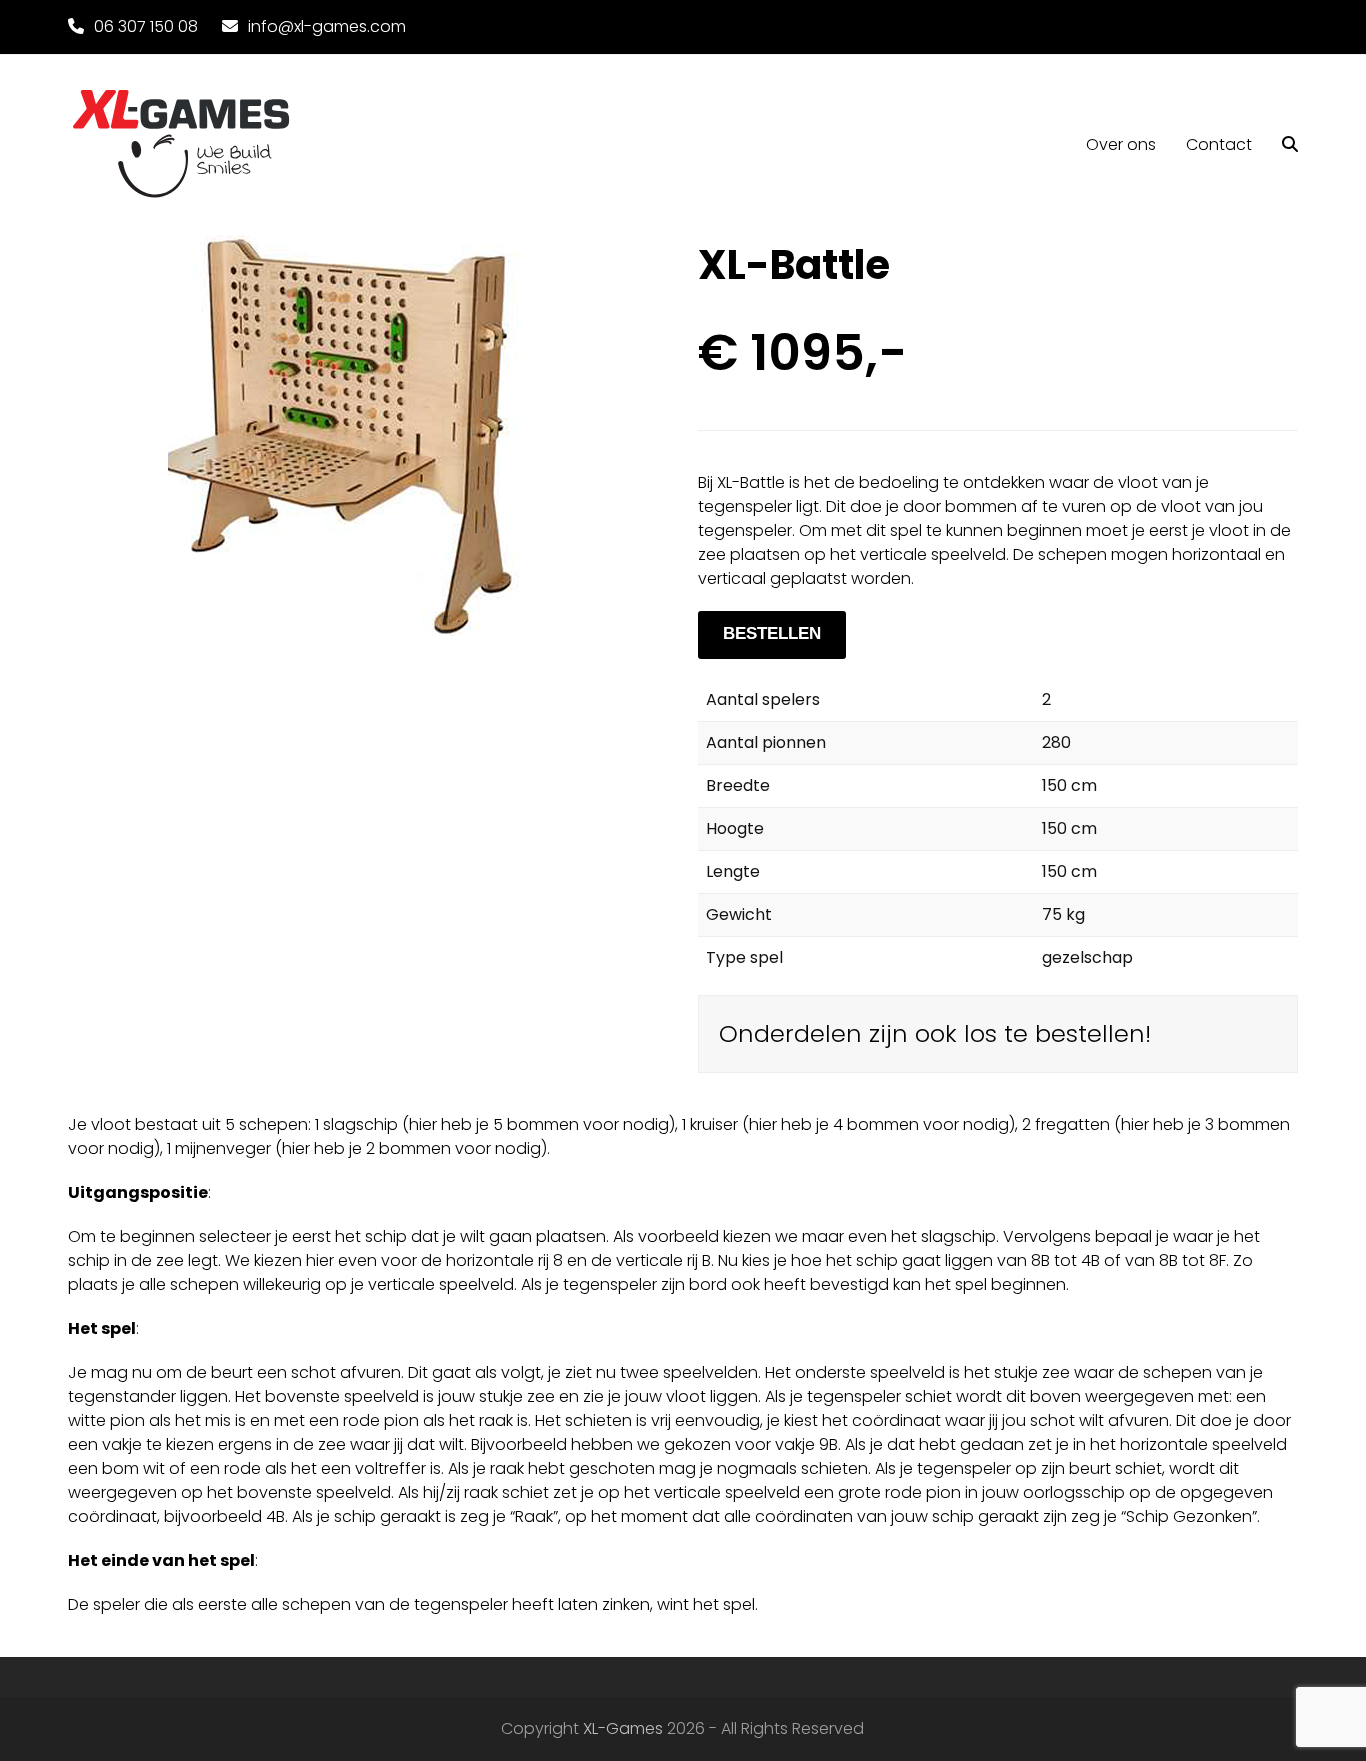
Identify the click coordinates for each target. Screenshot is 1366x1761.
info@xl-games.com (327, 26)
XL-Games (623, 1728)
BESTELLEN (772, 633)
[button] (1290, 145)
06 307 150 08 (146, 26)
